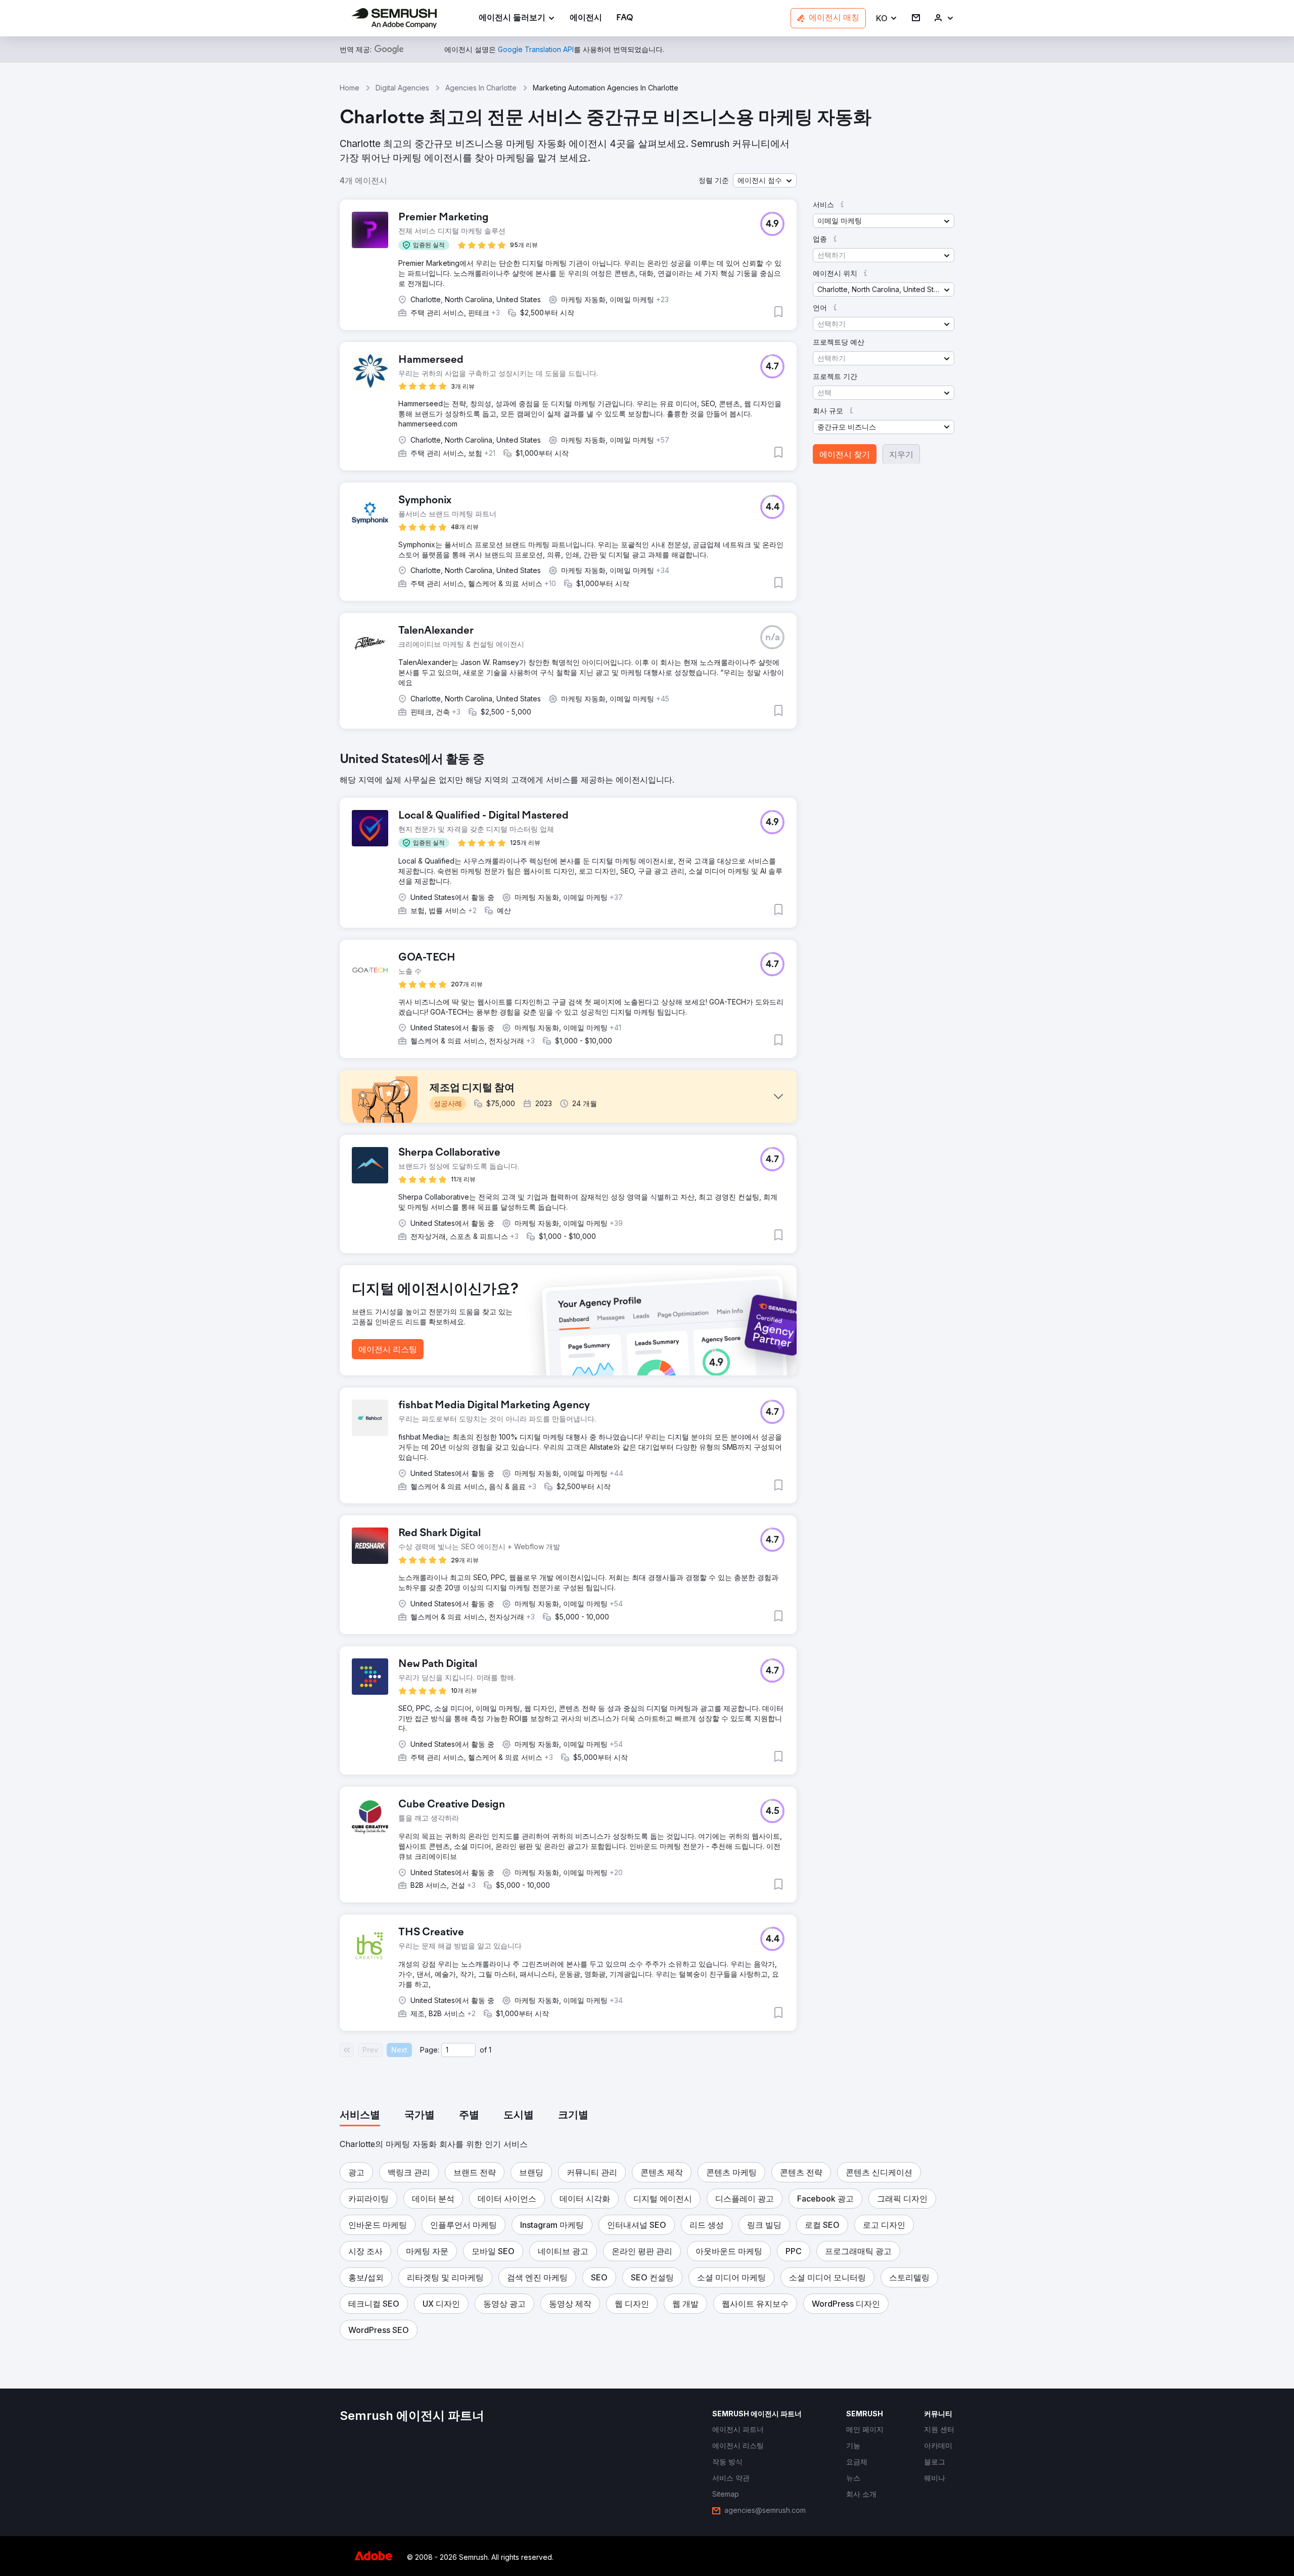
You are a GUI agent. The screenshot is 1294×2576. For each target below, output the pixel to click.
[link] (586, 18)
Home (350, 88)
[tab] (360, 2116)
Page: (430, 2050)
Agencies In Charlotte (481, 88)
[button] (887, 18)
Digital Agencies (402, 88)
